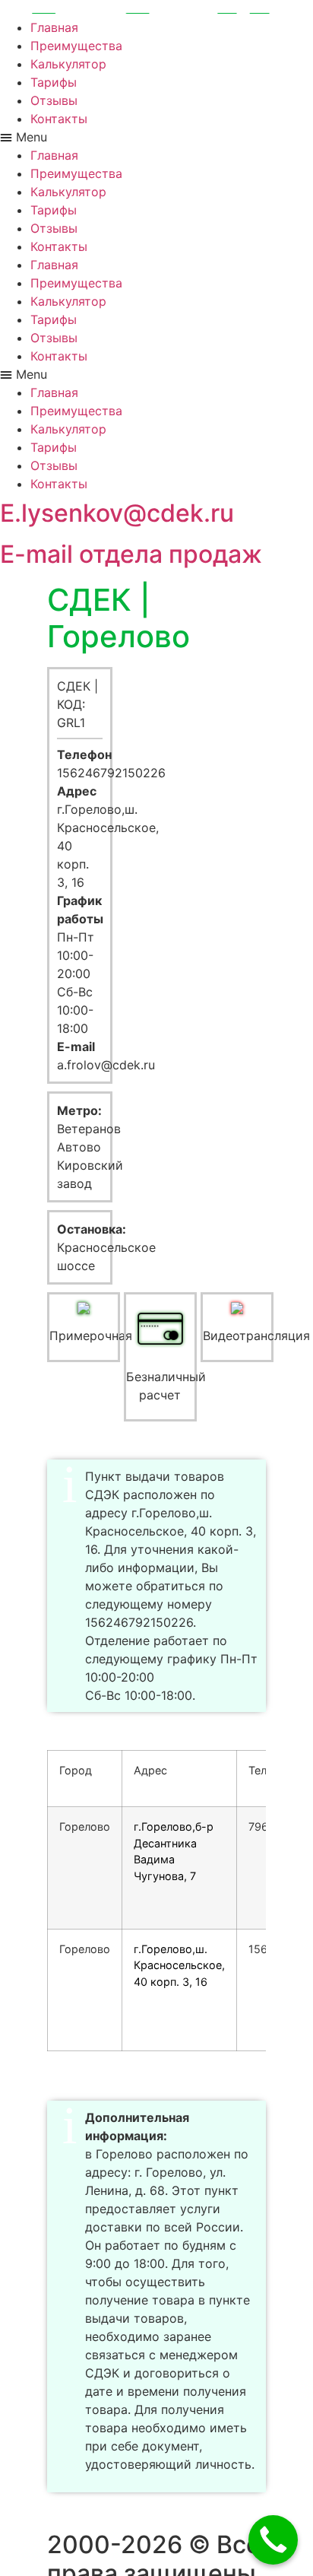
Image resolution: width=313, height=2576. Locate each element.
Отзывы (54, 100)
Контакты (59, 119)
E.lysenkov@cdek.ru (117, 513)
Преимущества (76, 46)
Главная (54, 27)
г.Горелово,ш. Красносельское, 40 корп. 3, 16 (179, 1965)
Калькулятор (68, 64)
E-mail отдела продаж (131, 554)
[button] (156, 137)
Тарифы (54, 82)
